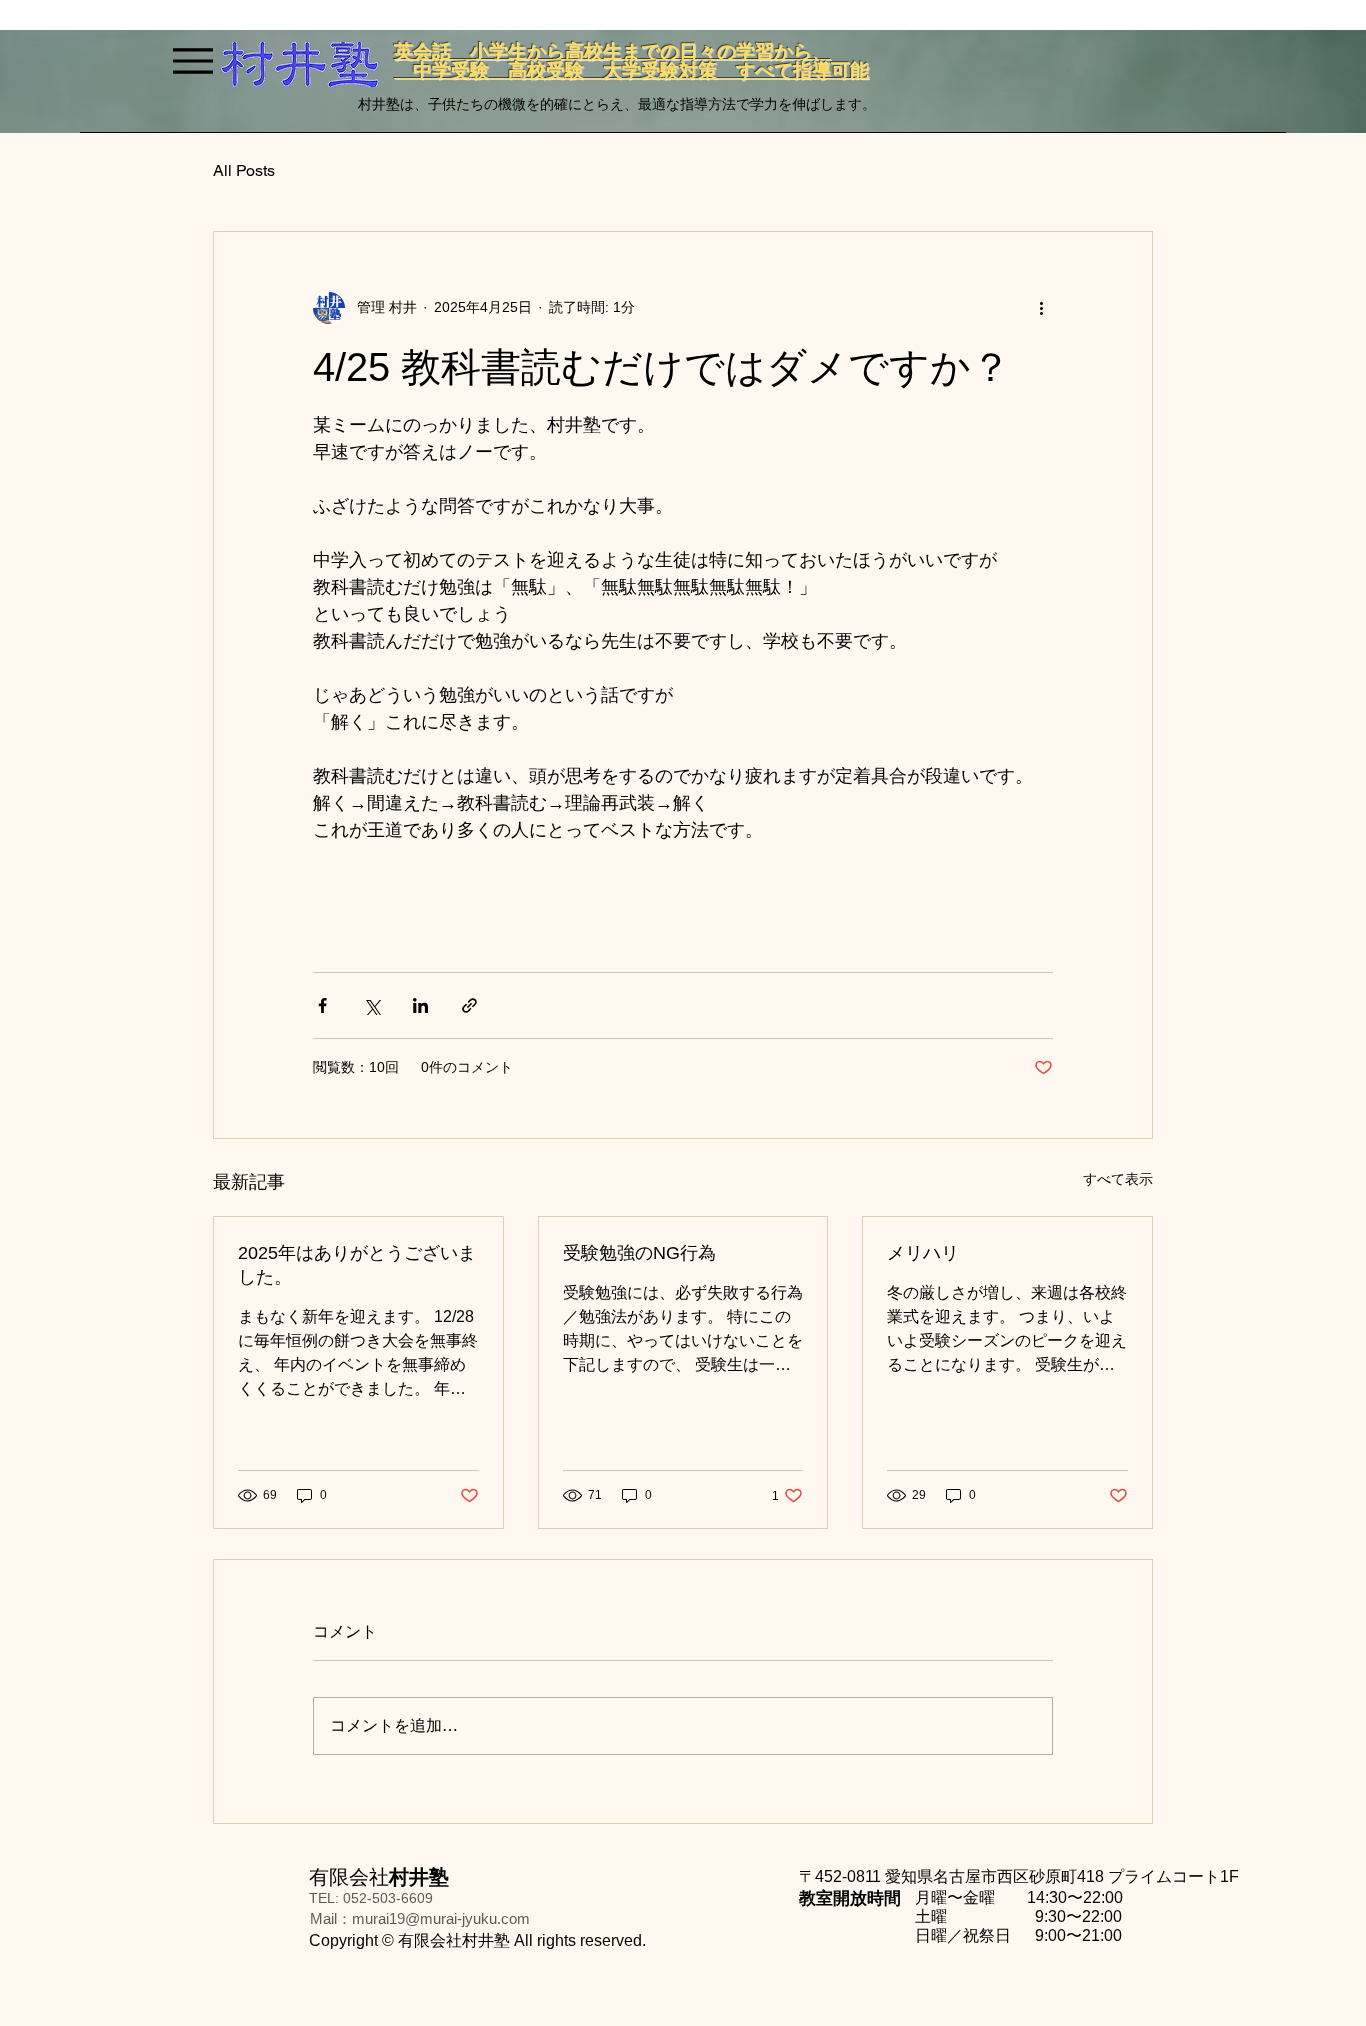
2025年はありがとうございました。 (357, 1265)
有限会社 (379, 1877)
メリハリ (923, 1253)
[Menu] (193, 61)
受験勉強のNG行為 (639, 1253)
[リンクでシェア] (469, 1005)
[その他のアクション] (1041, 308)
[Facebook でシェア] (322, 1005)
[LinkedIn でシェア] (420, 1005)
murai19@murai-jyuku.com (441, 1918)
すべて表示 (1118, 1179)
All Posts (244, 170)
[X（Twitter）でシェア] (371, 1005)
